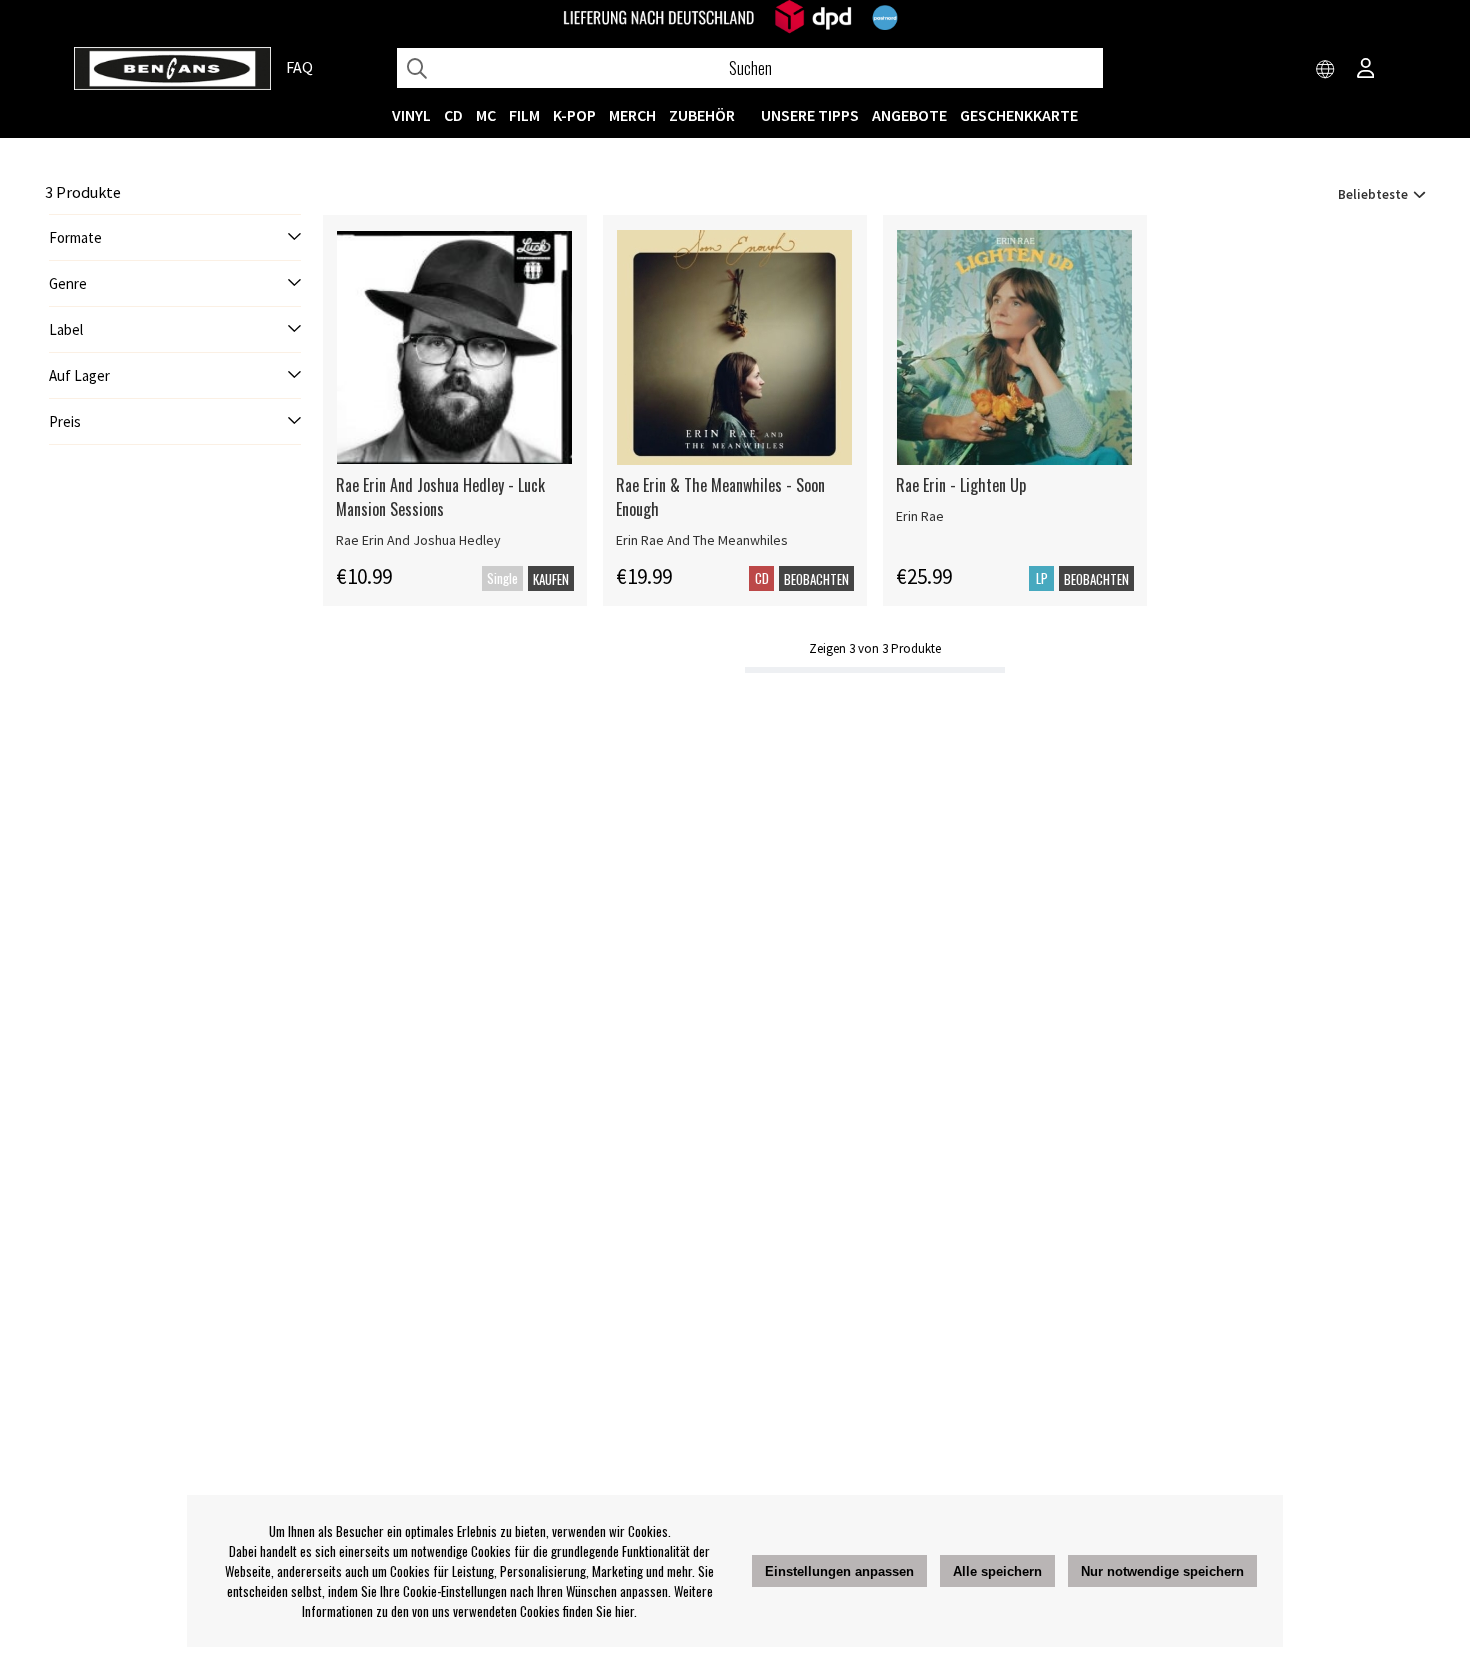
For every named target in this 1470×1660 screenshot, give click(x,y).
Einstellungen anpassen (839, 1571)
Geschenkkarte (1019, 115)
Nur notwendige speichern (1162, 1571)
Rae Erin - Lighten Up (961, 485)
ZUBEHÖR (702, 115)
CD (453, 115)
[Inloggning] (1366, 70)
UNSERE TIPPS (810, 115)
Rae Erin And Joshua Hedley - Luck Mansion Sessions (440, 497)
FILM (524, 115)
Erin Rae (920, 516)
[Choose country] (1326, 70)
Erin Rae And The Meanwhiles (702, 540)
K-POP (574, 115)
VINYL (411, 115)
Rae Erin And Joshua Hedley (418, 540)
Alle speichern (997, 1571)
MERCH (632, 115)
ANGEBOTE (909, 115)
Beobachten (816, 579)
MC (486, 115)
